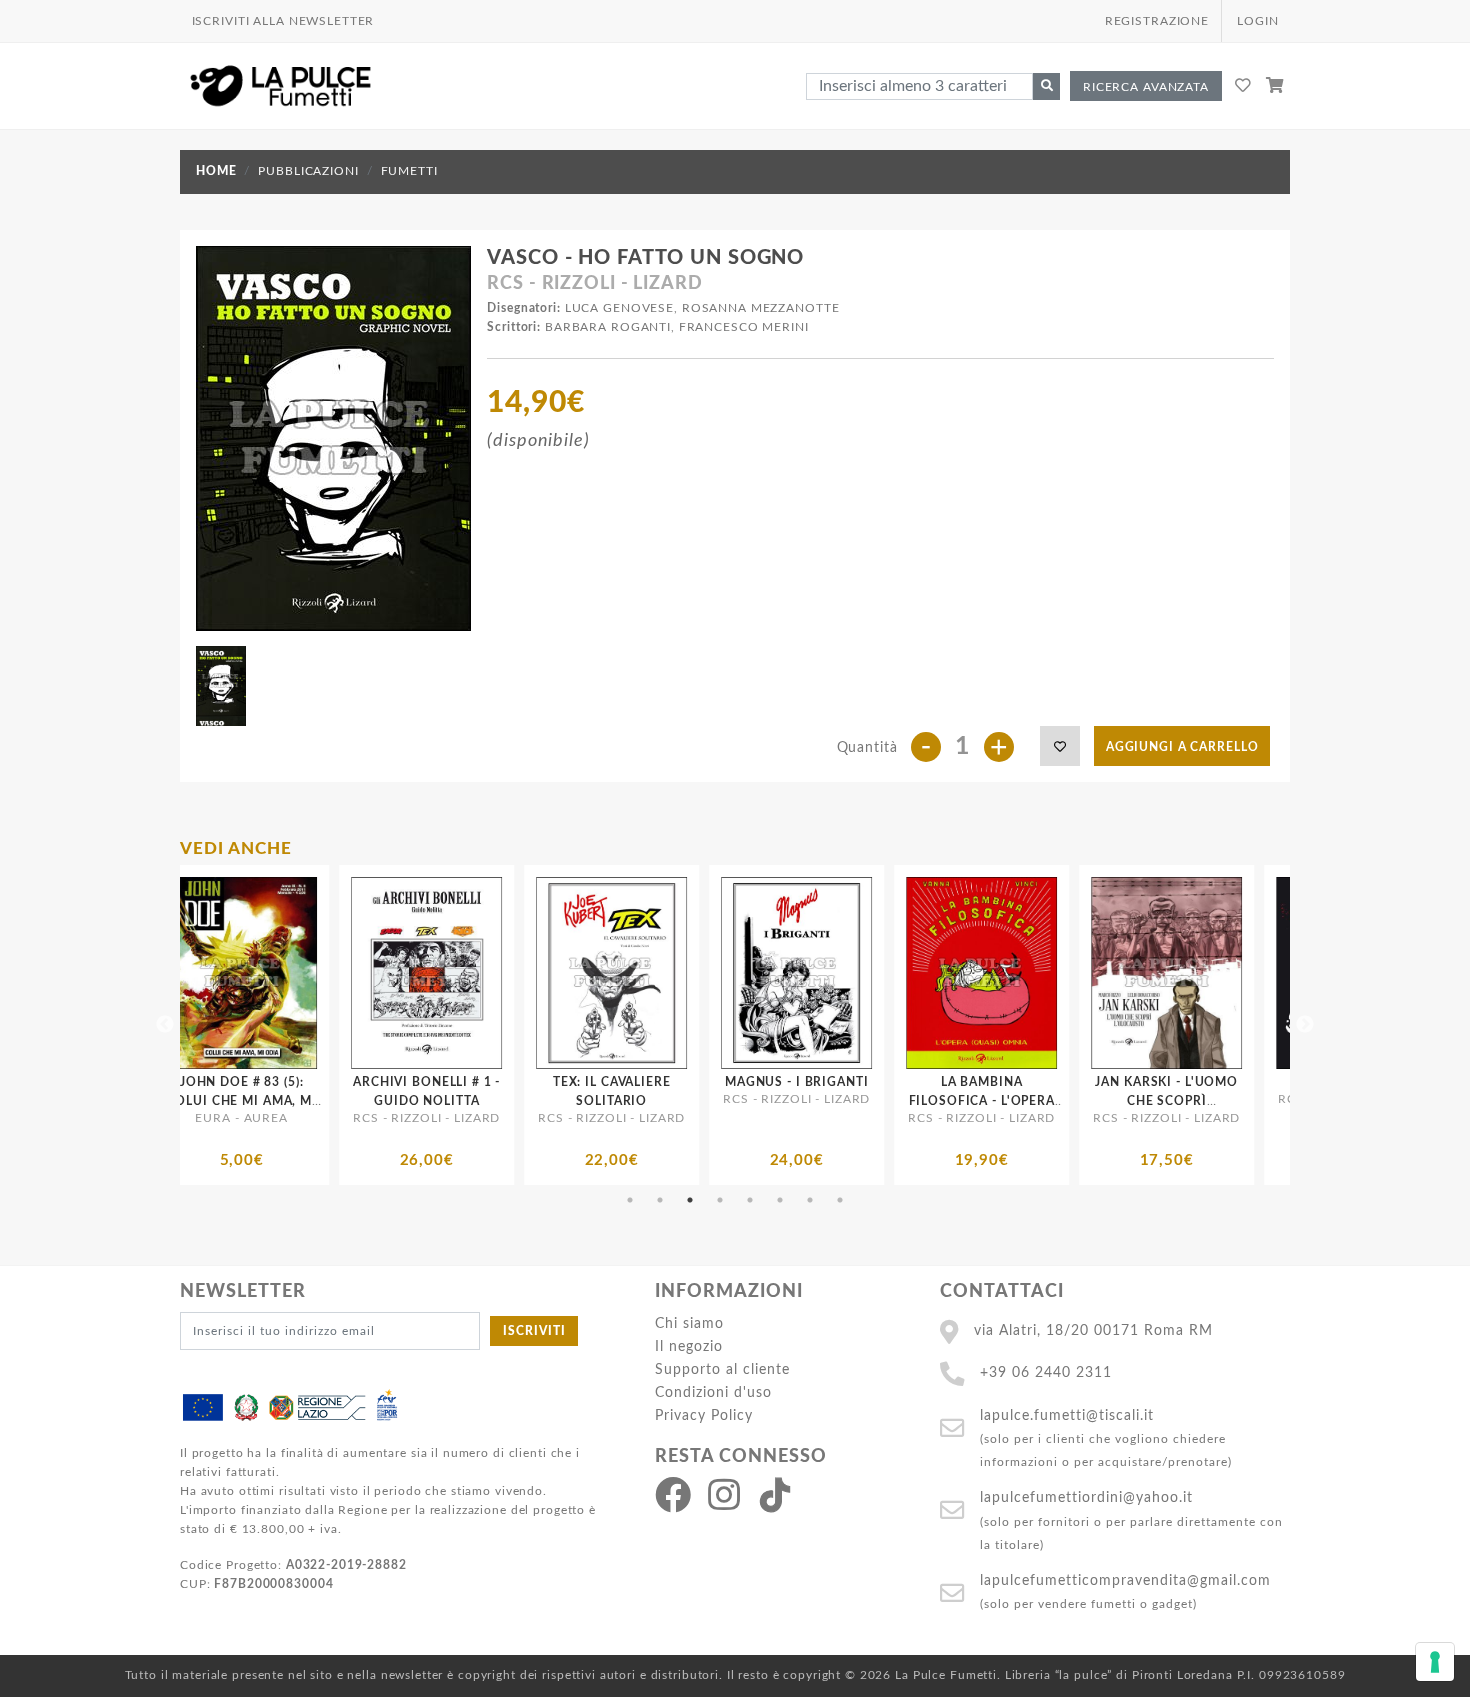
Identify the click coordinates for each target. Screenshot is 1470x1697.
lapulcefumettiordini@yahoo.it (1086, 1497)
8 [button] (840, 1200)
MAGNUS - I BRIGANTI (538, 1082)
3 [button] (690, 1200)
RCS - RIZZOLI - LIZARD (594, 284)
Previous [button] (165, 1025)
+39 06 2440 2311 (1046, 1372)
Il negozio (689, 1346)
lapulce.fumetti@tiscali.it (1067, 1415)
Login (1257, 21)
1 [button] (630, 1200)
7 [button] (810, 1200)
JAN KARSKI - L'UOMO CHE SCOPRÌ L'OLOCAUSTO (907, 1101)
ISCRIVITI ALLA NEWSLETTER (283, 21)
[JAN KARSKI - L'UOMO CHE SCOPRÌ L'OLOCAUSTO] (907, 973)
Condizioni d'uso (713, 1392)
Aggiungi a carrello (1182, 747)
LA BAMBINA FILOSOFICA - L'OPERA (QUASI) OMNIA (722, 1101)
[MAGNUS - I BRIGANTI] (537, 973)
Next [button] (1305, 1025)
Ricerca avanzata (1146, 87)
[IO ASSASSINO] (1092, 973)
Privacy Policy (704, 1415)
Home (216, 171)
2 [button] (660, 1200)
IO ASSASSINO (1092, 1082)
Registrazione (1157, 21)
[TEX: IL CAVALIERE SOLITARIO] (352, 973)
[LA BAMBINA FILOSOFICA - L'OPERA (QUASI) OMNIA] (722, 973)
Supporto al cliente (722, 1369)
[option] (352, 1025)
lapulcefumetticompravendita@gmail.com (1125, 1580)
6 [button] (780, 1200)
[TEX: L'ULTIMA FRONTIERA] (1277, 973)
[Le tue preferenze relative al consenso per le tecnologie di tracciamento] (1435, 1662)
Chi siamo (689, 1323)
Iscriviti (534, 1331)
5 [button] (750, 1200)
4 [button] (720, 1200)
